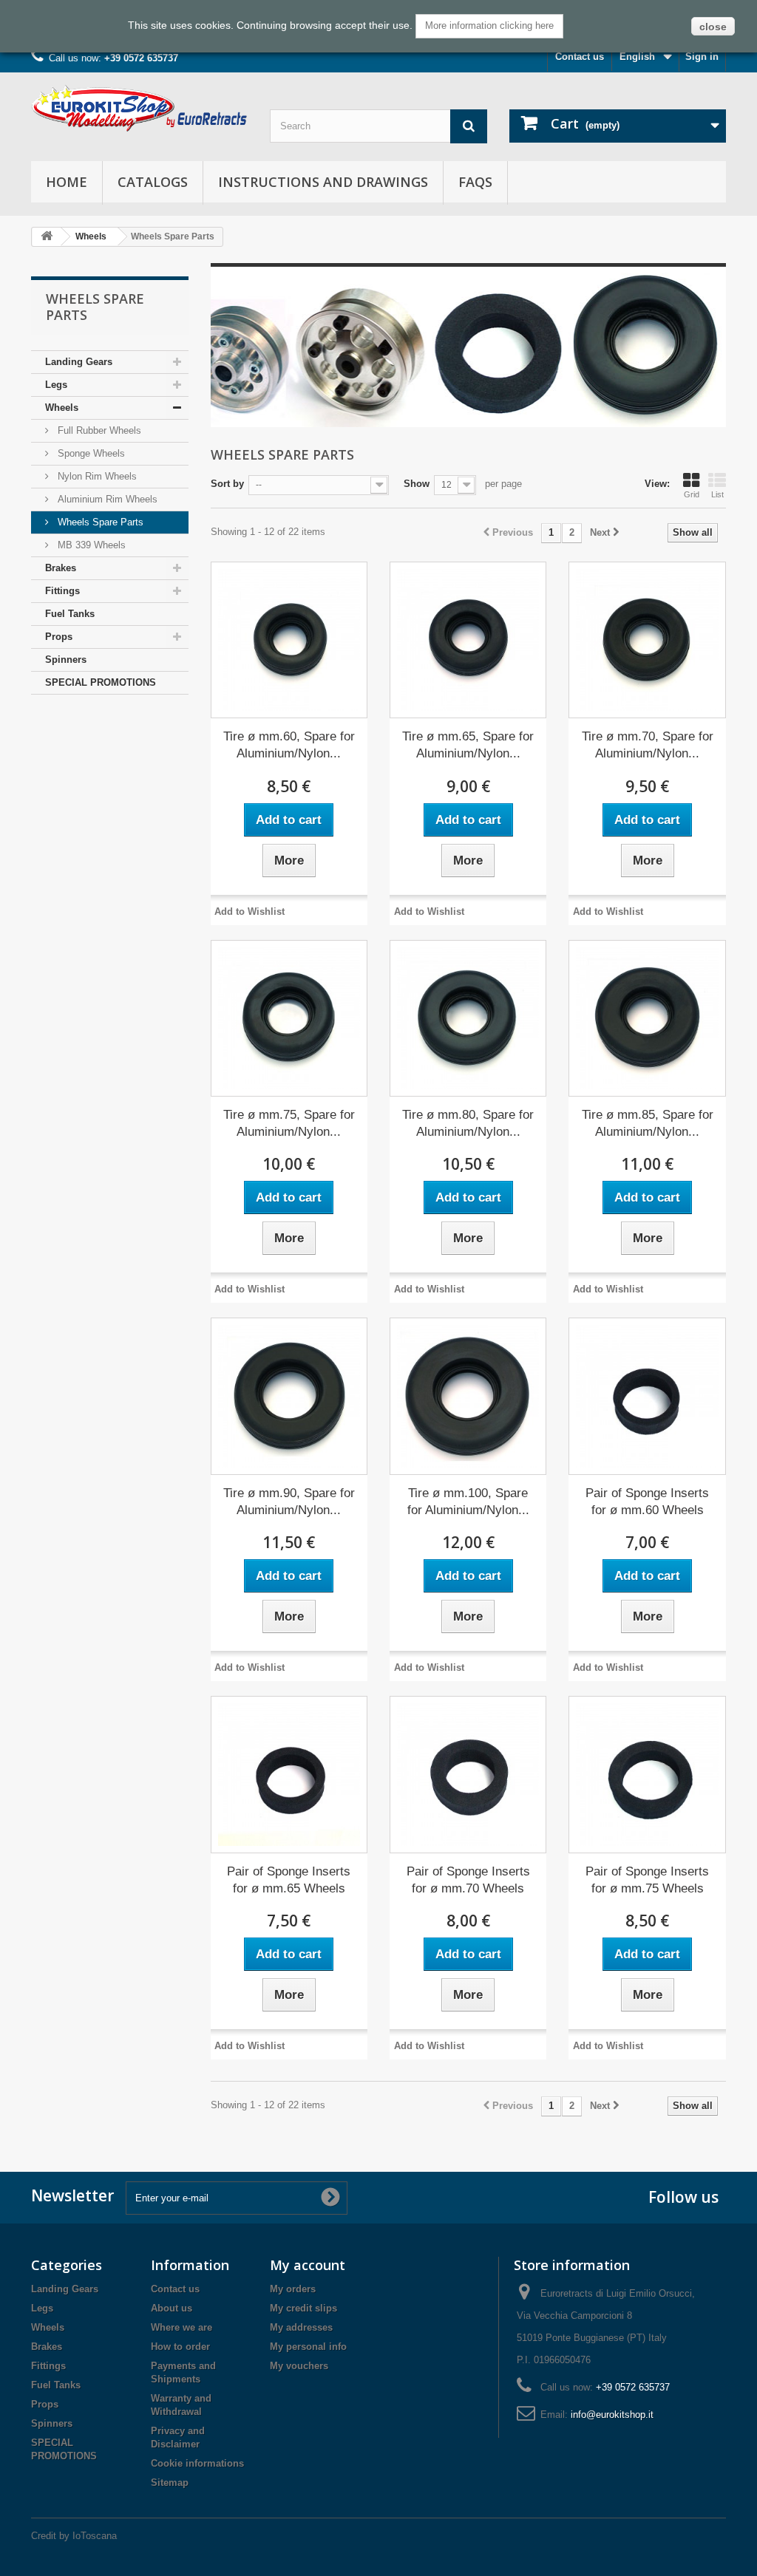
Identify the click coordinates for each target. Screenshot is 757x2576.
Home (67, 182)
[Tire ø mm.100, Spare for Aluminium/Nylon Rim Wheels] (468, 1396)
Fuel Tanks (70, 614)
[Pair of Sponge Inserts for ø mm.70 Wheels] (468, 1774)
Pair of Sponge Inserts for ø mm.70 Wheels (468, 1880)
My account (308, 2265)
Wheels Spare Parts (99, 522)
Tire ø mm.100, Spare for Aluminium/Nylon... (468, 1502)
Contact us (580, 57)
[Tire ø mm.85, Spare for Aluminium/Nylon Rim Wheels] (647, 1018)
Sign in (702, 57)
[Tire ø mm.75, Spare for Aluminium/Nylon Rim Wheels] (289, 1018)
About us (172, 2308)
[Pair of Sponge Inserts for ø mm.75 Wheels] (647, 1774)
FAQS (475, 182)
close (713, 27)
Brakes (61, 568)
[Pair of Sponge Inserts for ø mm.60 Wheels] (647, 1396)
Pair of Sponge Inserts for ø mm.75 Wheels (647, 1880)
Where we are (181, 2327)
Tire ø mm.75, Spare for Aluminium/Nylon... (289, 1123)
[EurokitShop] (139, 108)
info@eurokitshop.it (612, 2415)
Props (59, 637)
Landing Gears (79, 362)
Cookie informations (197, 2463)
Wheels (91, 236)
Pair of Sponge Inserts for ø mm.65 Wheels (289, 1880)
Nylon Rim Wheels (96, 476)
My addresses (301, 2327)
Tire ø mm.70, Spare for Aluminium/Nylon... (648, 745)
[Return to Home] (47, 237)
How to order (180, 2347)
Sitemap (170, 2483)
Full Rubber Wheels (98, 430)
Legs (56, 385)
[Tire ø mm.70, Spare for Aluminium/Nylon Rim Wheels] (647, 640)
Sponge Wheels (90, 453)
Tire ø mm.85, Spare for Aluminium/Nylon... (648, 1123)
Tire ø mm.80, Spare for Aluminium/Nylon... (468, 1123)
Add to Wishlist (249, 912)
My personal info (308, 2347)
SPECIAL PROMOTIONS (101, 682)
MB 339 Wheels (90, 545)
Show (417, 484)
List (717, 494)
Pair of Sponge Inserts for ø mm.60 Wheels (647, 1502)
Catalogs (153, 182)
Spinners (66, 660)
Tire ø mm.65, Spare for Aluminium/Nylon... (468, 745)
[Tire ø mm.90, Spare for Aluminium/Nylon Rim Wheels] (289, 1396)
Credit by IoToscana (74, 2536)
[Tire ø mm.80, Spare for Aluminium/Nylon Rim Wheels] (468, 1018)
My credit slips (303, 2308)
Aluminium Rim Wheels (106, 499)
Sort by (227, 484)
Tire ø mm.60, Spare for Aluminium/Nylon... (289, 745)
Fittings (62, 591)
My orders (293, 2289)
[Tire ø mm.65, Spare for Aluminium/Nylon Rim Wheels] (468, 640)
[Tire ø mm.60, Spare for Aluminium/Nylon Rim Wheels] (289, 640)
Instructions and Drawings (323, 182)
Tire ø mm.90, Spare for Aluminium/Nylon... (289, 1502)
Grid (692, 494)
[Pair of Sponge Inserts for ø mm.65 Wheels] (289, 1774)
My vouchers (299, 2366)
